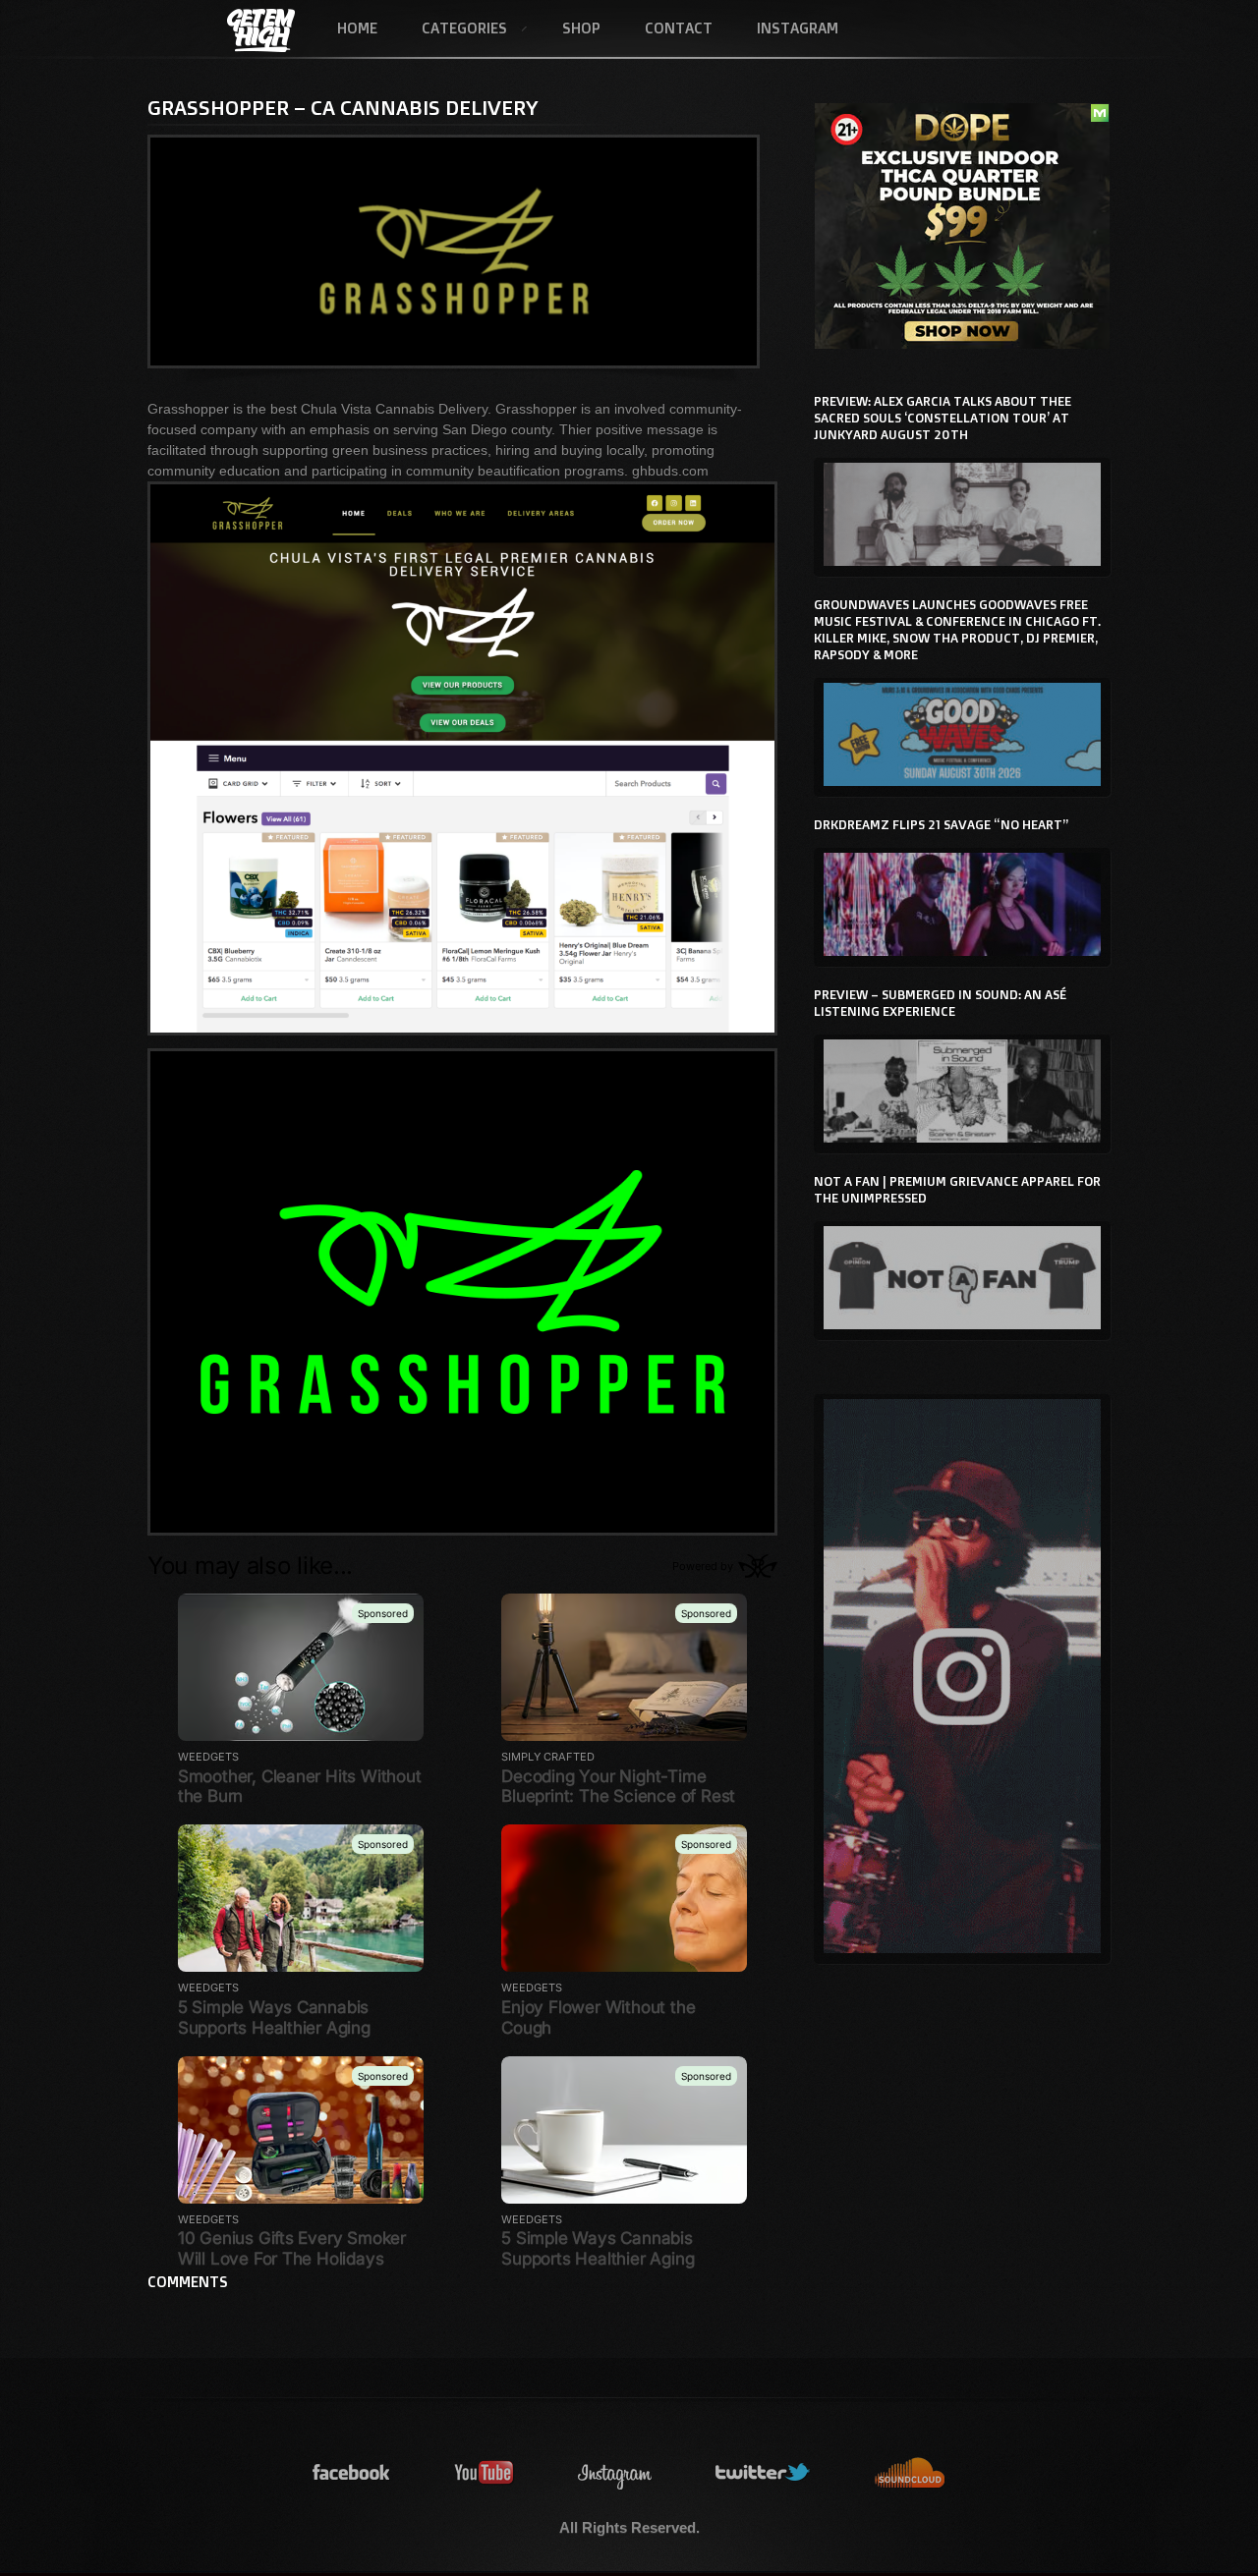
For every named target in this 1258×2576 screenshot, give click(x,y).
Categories (453, 29)
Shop (581, 28)
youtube (485, 2473)
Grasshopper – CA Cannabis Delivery (343, 107)
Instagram (798, 28)
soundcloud (910, 2473)
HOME (357, 28)
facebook (352, 2473)
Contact (679, 28)
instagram (615, 2473)
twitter (764, 2473)
